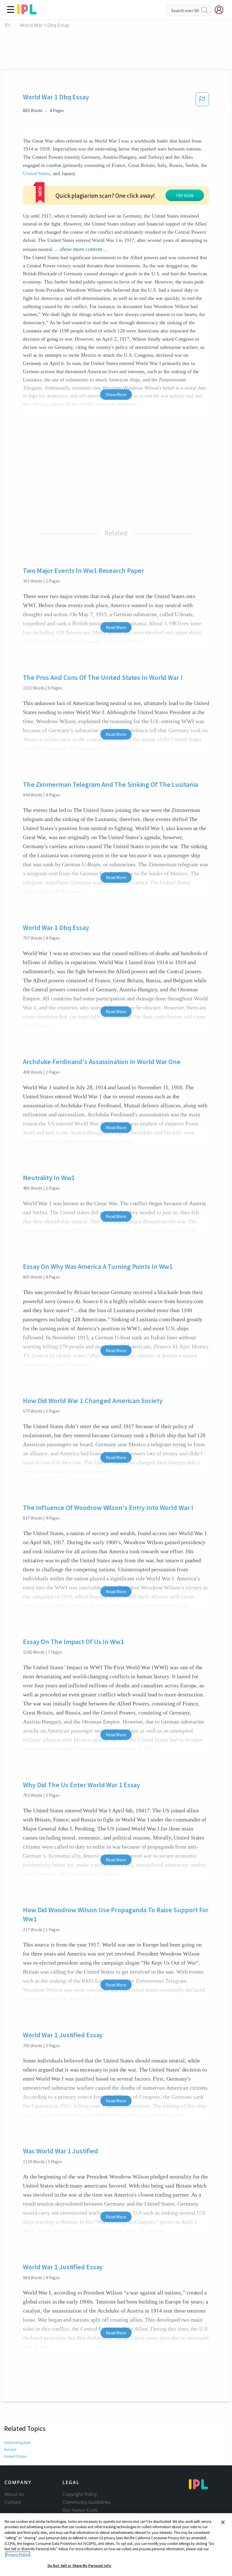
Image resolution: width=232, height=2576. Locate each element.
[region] (116, 2545)
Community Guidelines (87, 2502)
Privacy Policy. (18, 2555)
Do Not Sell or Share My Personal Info (80, 2566)
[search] (205, 10)
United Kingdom (18, 2442)
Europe (10, 2449)
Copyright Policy (80, 2494)
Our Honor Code (80, 2510)
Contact (13, 2502)
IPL (8, 25)
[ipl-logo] (27, 12)
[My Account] (221, 10)
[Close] (223, 2522)
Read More (116, 627)
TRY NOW (185, 195)
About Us (14, 2494)
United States (36, 173)
